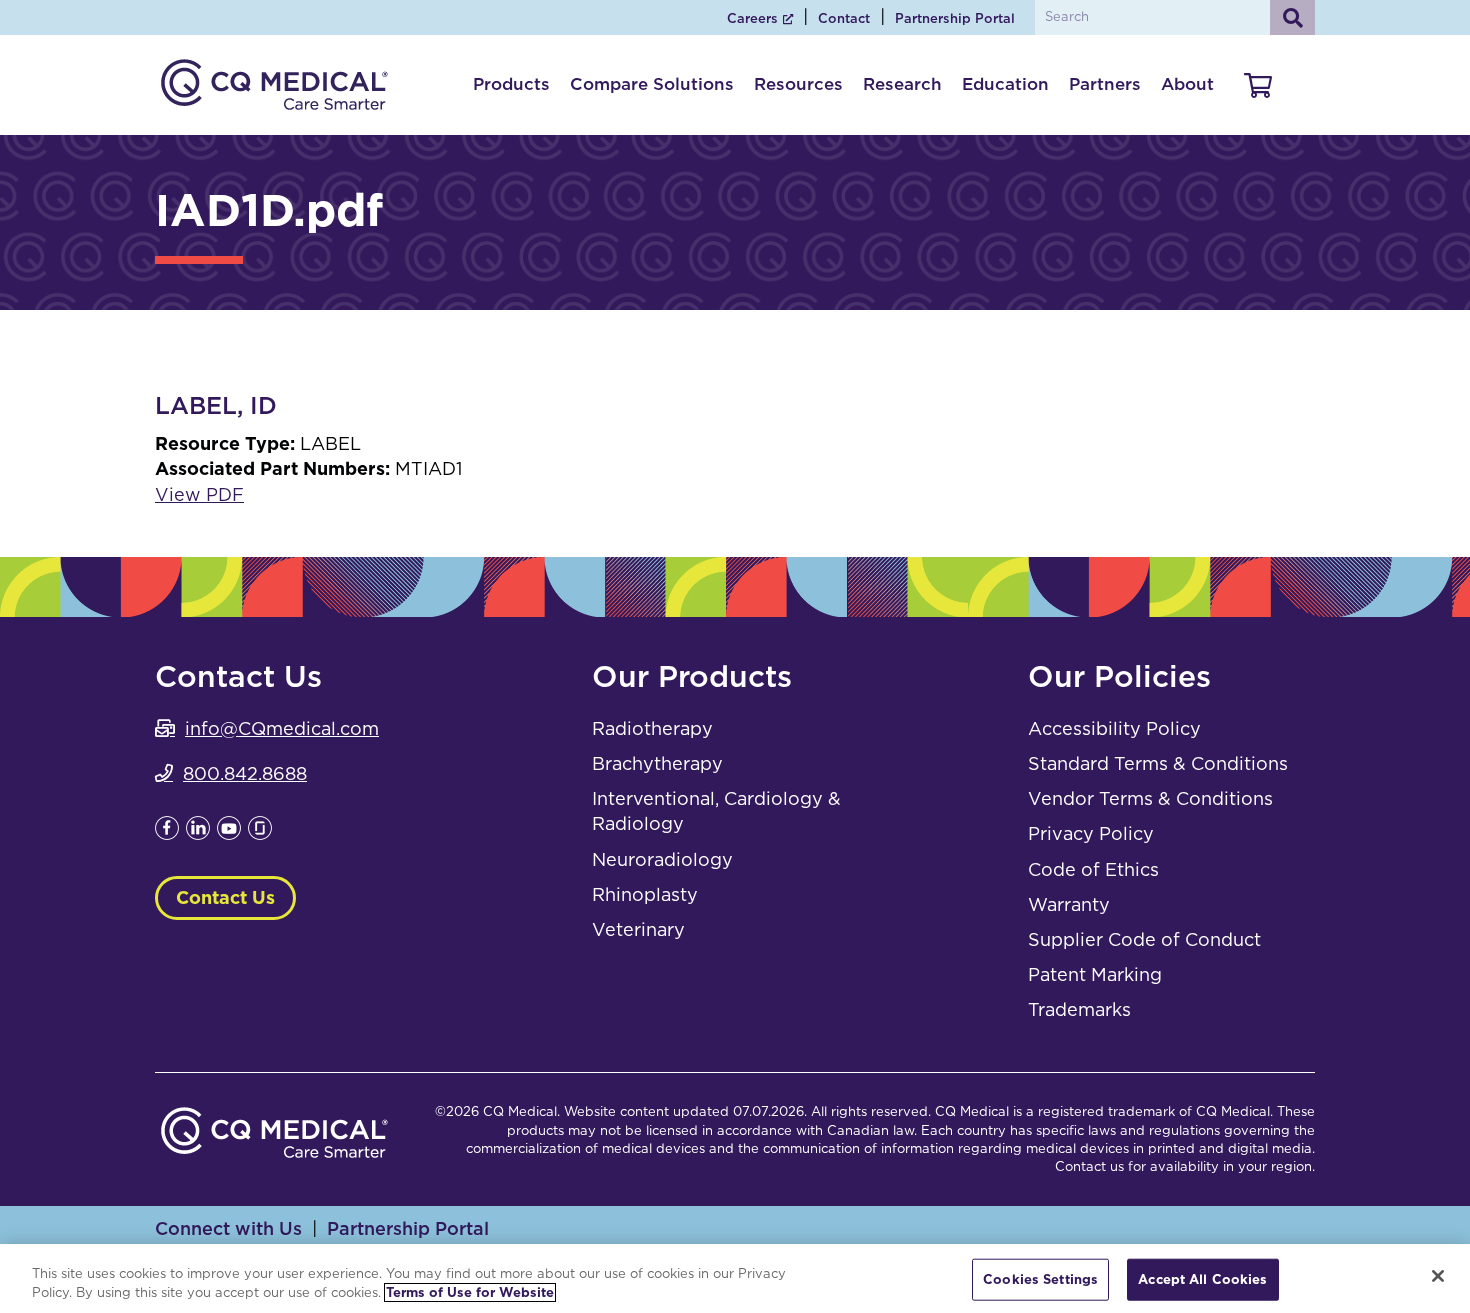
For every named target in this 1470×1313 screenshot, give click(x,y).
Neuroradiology (662, 859)
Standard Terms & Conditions (1158, 763)
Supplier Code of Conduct (1144, 939)
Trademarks (1079, 1009)
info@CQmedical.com (282, 728)
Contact (844, 18)
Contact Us (225, 897)
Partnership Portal (955, 18)
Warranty (1069, 904)
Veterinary (638, 929)
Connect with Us (228, 1228)
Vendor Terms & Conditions (1150, 798)
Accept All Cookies (1202, 1279)
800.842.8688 (245, 773)
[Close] (1438, 1276)
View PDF (199, 494)
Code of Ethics (1093, 869)
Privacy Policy (1091, 833)
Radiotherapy (652, 728)
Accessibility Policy (1114, 728)
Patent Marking (1095, 974)
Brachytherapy (657, 763)
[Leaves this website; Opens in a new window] (167, 833)
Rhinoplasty (645, 894)
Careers (752, 18)
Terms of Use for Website (470, 1292)
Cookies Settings (1040, 1279)
